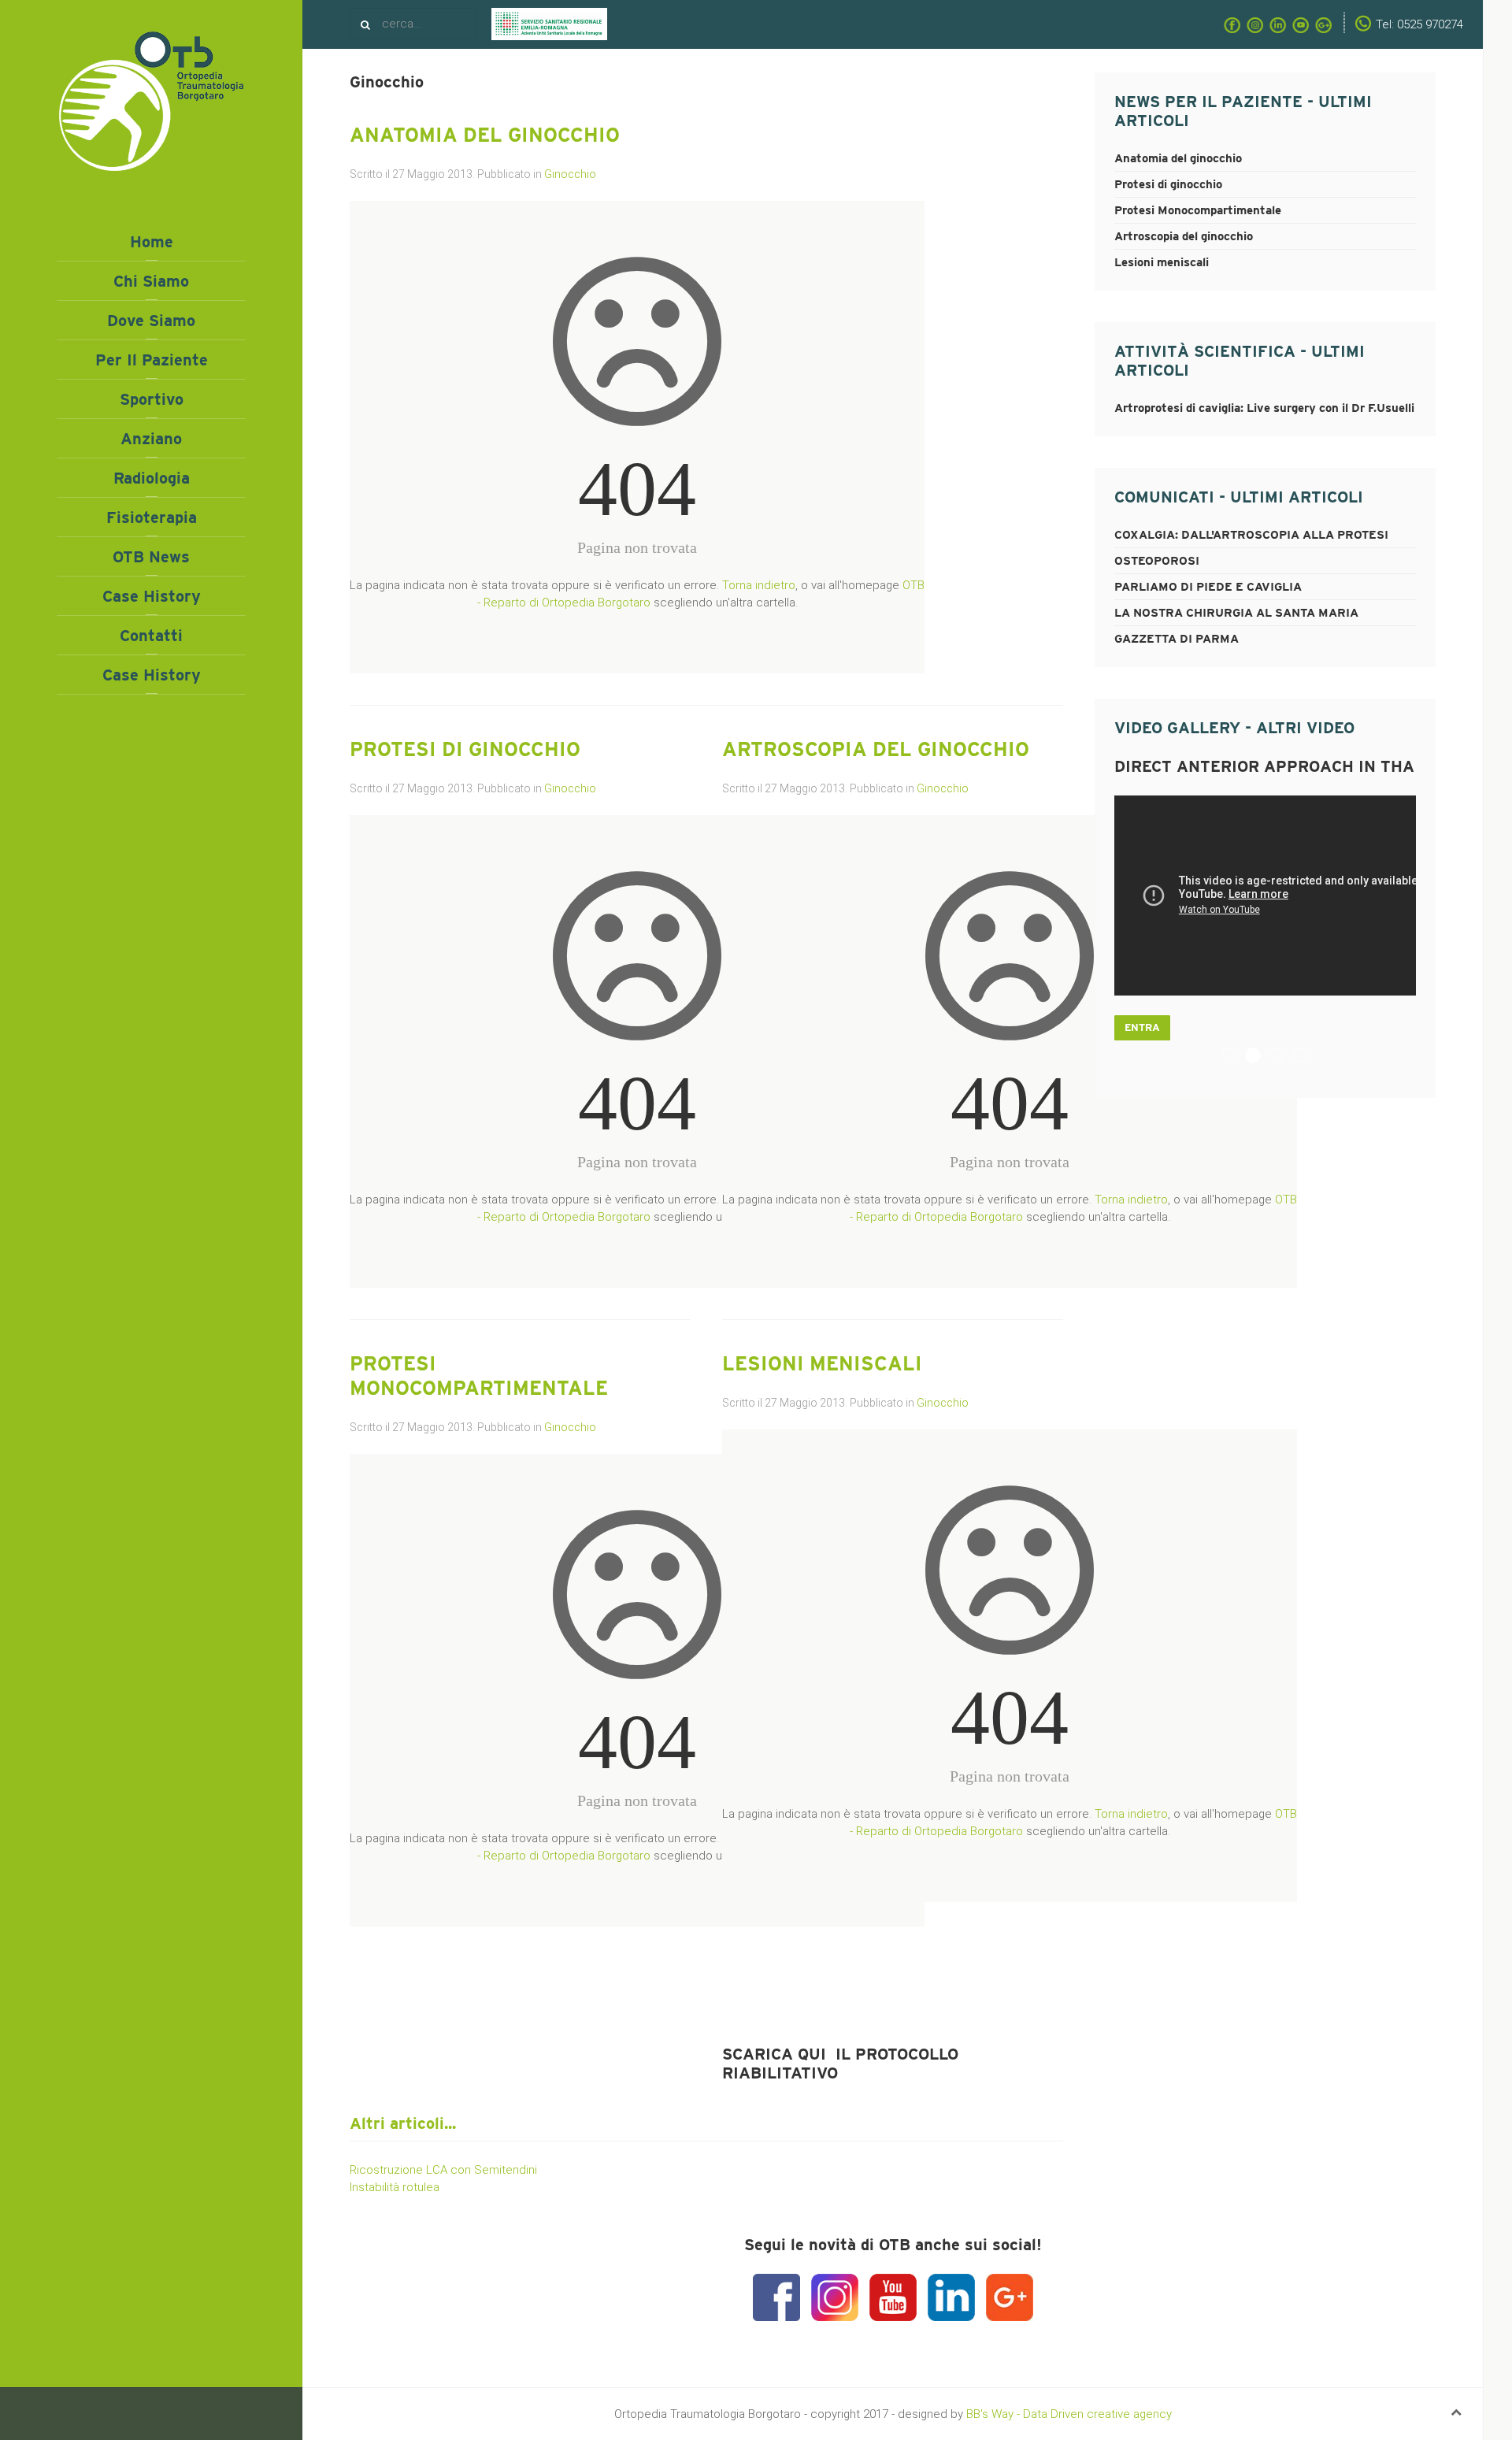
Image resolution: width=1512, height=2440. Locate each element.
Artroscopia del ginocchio (876, 749)
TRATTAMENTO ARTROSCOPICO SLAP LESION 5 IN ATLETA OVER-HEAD (1307, 1057)
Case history (152, 596)
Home (152, 242)
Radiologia (152, 478)
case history (152, 675)
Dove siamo (151, 321)
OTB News (151, 557)
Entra (1142, 1027)
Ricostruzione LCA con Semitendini (443, 2170)
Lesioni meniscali (822, 1363)
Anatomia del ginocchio (485, 135)
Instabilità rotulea (395, 2187)
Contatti (151, 636)
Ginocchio (570, 174)
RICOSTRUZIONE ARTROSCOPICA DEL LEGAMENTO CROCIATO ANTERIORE (1283, 1057)
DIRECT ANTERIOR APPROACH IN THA (1260, 1057)
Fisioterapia (152, 517)
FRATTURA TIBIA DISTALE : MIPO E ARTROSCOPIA (1236, 1057)
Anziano (151, 439)
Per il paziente (152, 360)
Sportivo (152, 399)
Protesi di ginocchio (465, 749)
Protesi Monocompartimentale (479, 1376)
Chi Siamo (151, 281)
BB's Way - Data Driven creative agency (1069, 2414)
